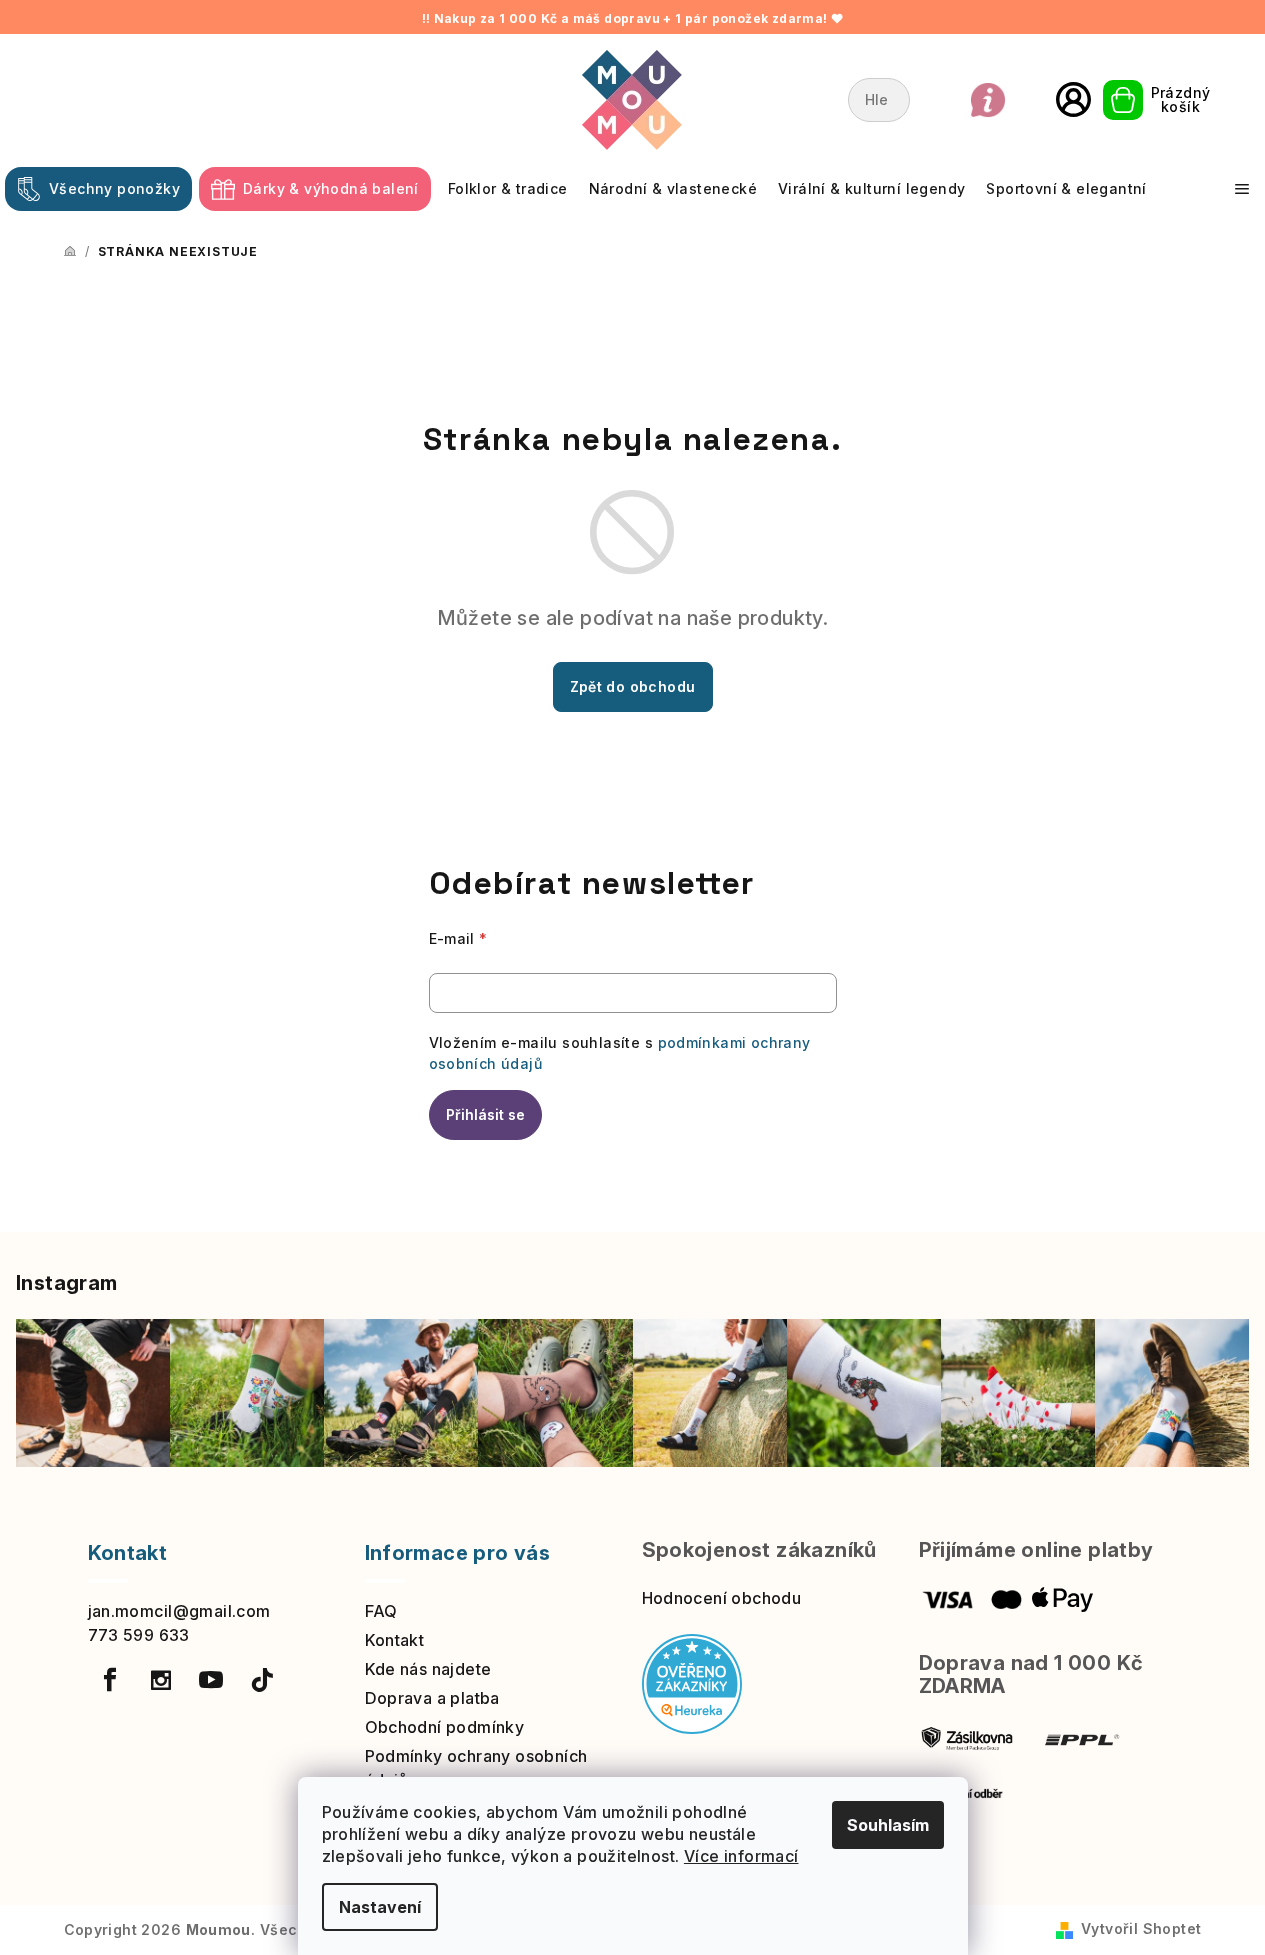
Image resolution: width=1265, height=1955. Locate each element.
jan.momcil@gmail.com (179, 1611)
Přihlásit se (485, 1114)
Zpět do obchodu (633, 686)
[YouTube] (211, 1680)
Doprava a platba (432, 1698)
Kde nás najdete (428, 1669)
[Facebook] (111, 1680)
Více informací (741, 1856)
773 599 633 (139, 1635)
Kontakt (395, 1640)
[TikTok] (262, 1680)
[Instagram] (161, 1680)
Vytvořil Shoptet (1141, 1928)
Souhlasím (888, 1825)
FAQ (381, 1611)
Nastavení (380, 1907)
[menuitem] (98, 189)
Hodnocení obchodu (722, 1598)
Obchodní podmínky (445, 1727)
